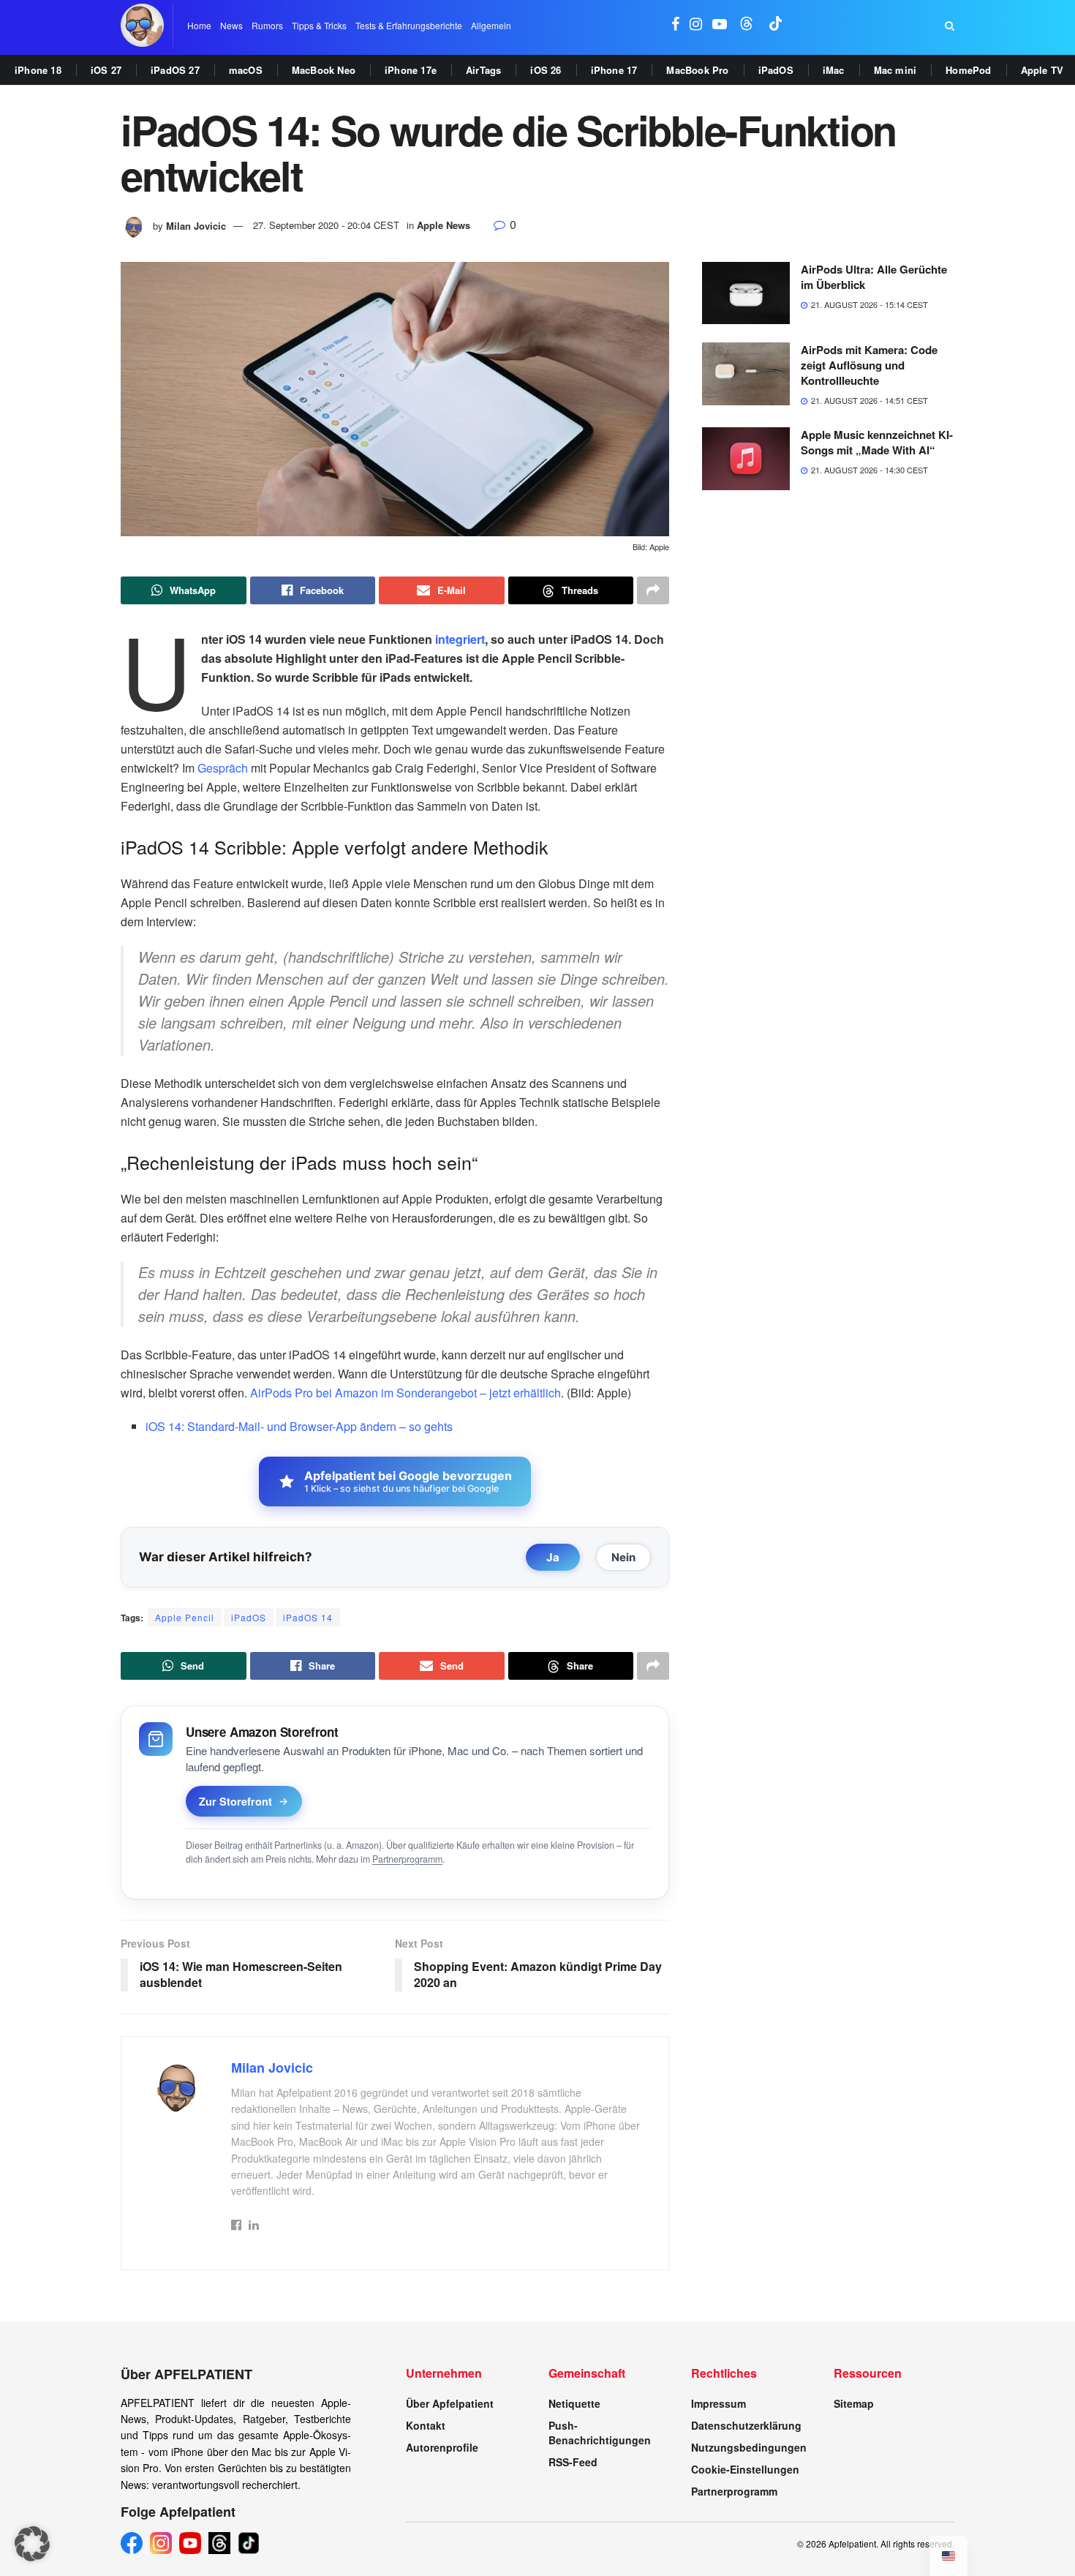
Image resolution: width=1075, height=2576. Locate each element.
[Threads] (219, 2543)
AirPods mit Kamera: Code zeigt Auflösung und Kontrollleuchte (869, 365)
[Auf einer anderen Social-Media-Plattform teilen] (653, 590)
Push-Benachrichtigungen (600, 2433)
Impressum (718, 2403)
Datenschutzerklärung (746, 2425)
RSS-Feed (573, 2462)
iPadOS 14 (308, 1617)
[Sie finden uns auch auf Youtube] (720, 25)
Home (199, 25)
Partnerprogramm (407, 1859)
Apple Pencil (185, 1617)
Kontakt (426, 2425)
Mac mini (895, 70)
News (231, 25)
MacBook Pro (697, 70)
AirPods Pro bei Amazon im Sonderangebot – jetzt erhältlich (406, 1393)
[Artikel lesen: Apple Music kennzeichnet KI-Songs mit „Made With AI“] (746, 459)
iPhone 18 (38, 70)
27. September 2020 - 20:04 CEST (326, 225)
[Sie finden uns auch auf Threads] (747, 25)
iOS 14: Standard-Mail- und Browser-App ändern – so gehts (299, 1426)
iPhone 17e (411, 70)
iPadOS (776, 70)
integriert (460, 639)
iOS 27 (106, 70)
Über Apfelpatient (450, 2403)
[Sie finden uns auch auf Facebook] (675, 25)
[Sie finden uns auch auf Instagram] (696, 25)
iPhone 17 (614, 70)
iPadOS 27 (175, 70)
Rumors (267, 25)
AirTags (483, 70)
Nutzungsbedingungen (749, 2447)
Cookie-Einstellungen (745, 2469)
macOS (246, 70)
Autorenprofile (442, 2447)
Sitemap (854, 2403)
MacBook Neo (324, 70)
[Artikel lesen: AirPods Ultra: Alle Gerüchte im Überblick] (746, 293)
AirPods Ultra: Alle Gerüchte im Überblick (874, 277)
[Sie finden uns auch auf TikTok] (776, 25)
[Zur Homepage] (142, 25)
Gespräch (223, 768)
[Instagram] (161, 2543)
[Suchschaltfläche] (950, 26)
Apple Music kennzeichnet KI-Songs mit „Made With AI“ (877, 442)
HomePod (968, 70)
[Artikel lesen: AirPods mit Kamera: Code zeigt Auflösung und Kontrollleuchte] (746, 374)
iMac (834, 70)
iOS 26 (546, 70)
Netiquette (574, 2403)
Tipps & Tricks (319, 25)
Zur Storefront (235, 1801)
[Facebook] (132, 2543)
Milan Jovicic (196, 225)
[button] (32, 2544)
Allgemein (491, 25)
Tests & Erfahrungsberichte (409, 25)
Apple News (444, 225)
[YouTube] (190, 2543)
